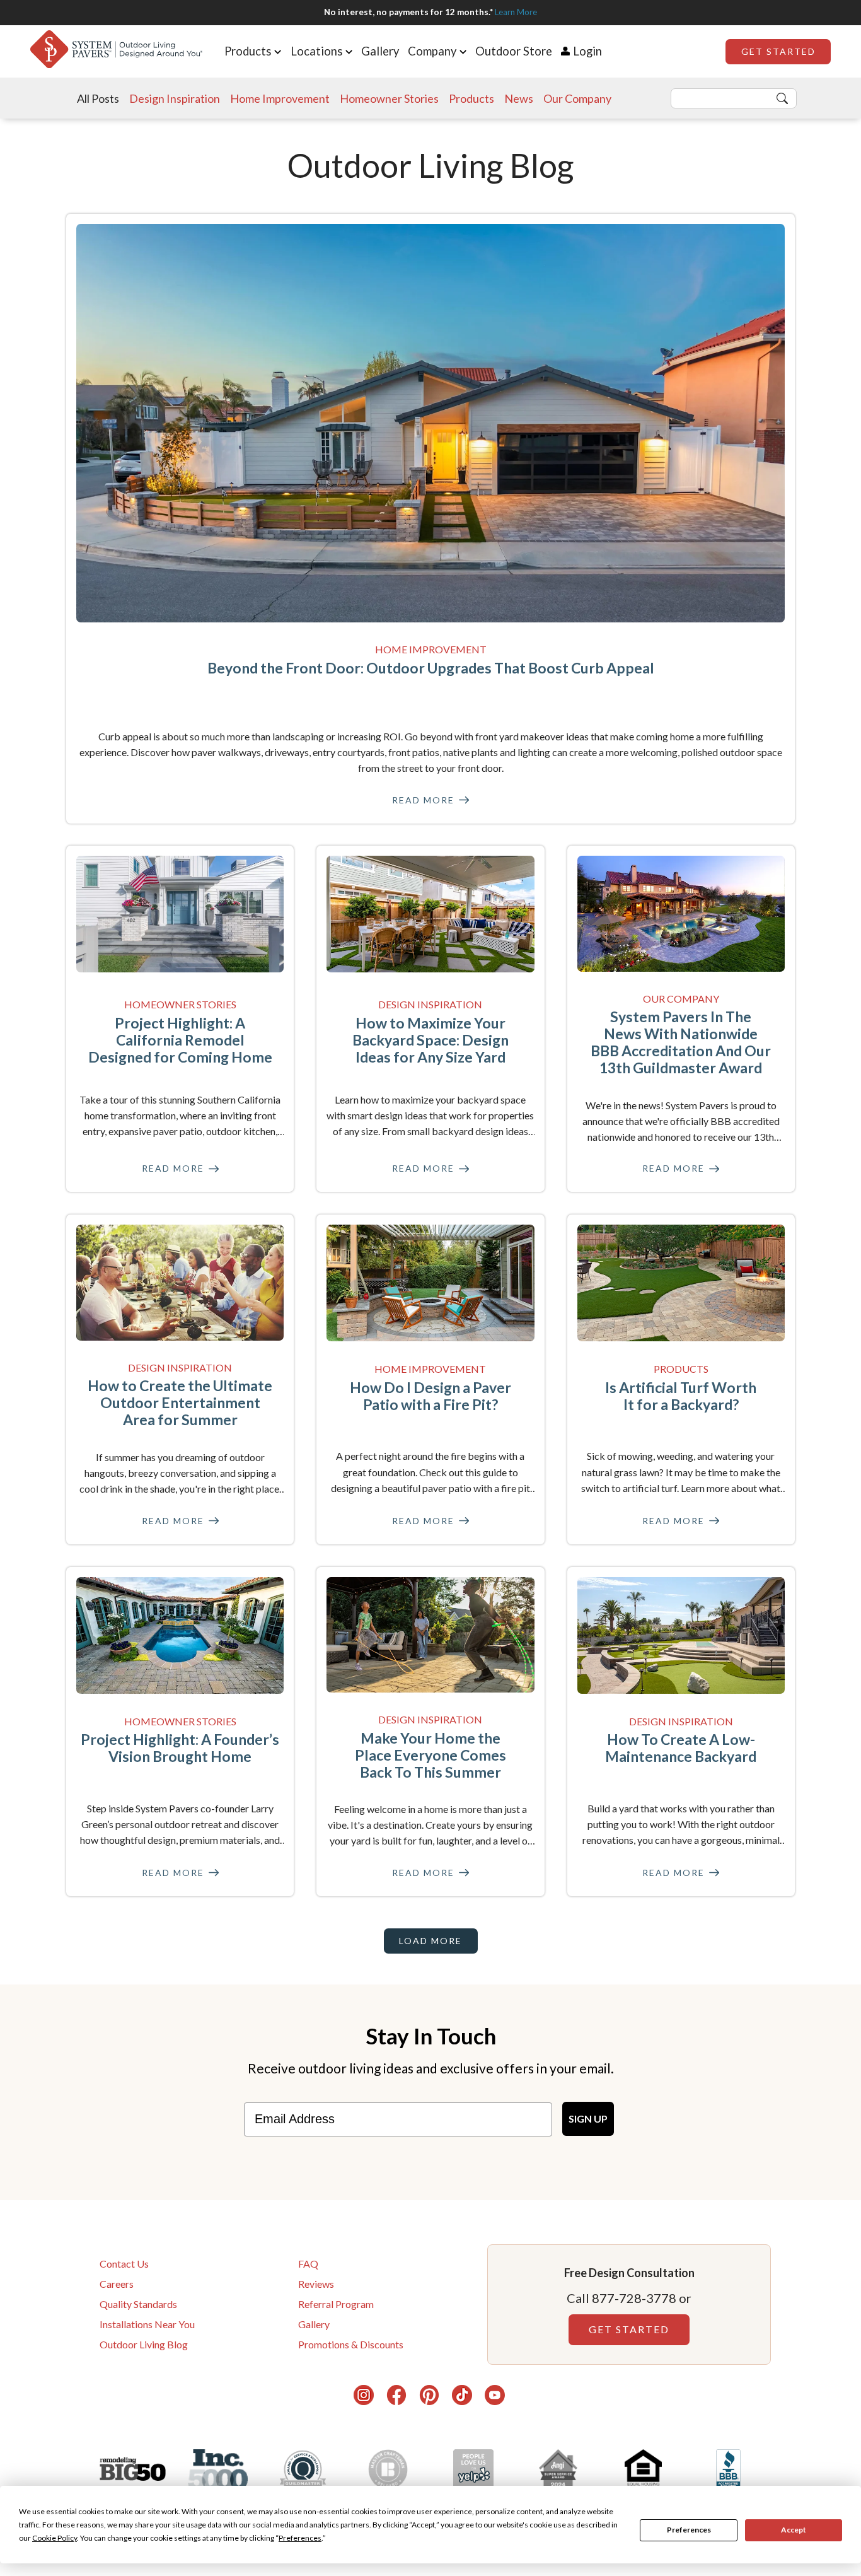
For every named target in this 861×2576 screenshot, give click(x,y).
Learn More (516, 12)
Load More (430, 1941)
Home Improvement (280, 98)
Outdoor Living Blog (144, 2344)
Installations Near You (147, 2324)
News (519, 98)
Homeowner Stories (389, 98)
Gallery (380, 51)
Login (587, 51)
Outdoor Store (514, 51)
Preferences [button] (300, 2538)
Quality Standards (138, 2304)
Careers (117, 2284)
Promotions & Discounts (351, 2344)
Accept (794, 2530)
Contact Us (124, 2264)
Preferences (689, 2530)
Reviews (316, 2284)
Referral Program (336, 2304)
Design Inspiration (175, 98)
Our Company (577, 98)
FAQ (308, 2264)
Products (471, 98)
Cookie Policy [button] (55, 2538)
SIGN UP (588, 2118)
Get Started (778, 51)
